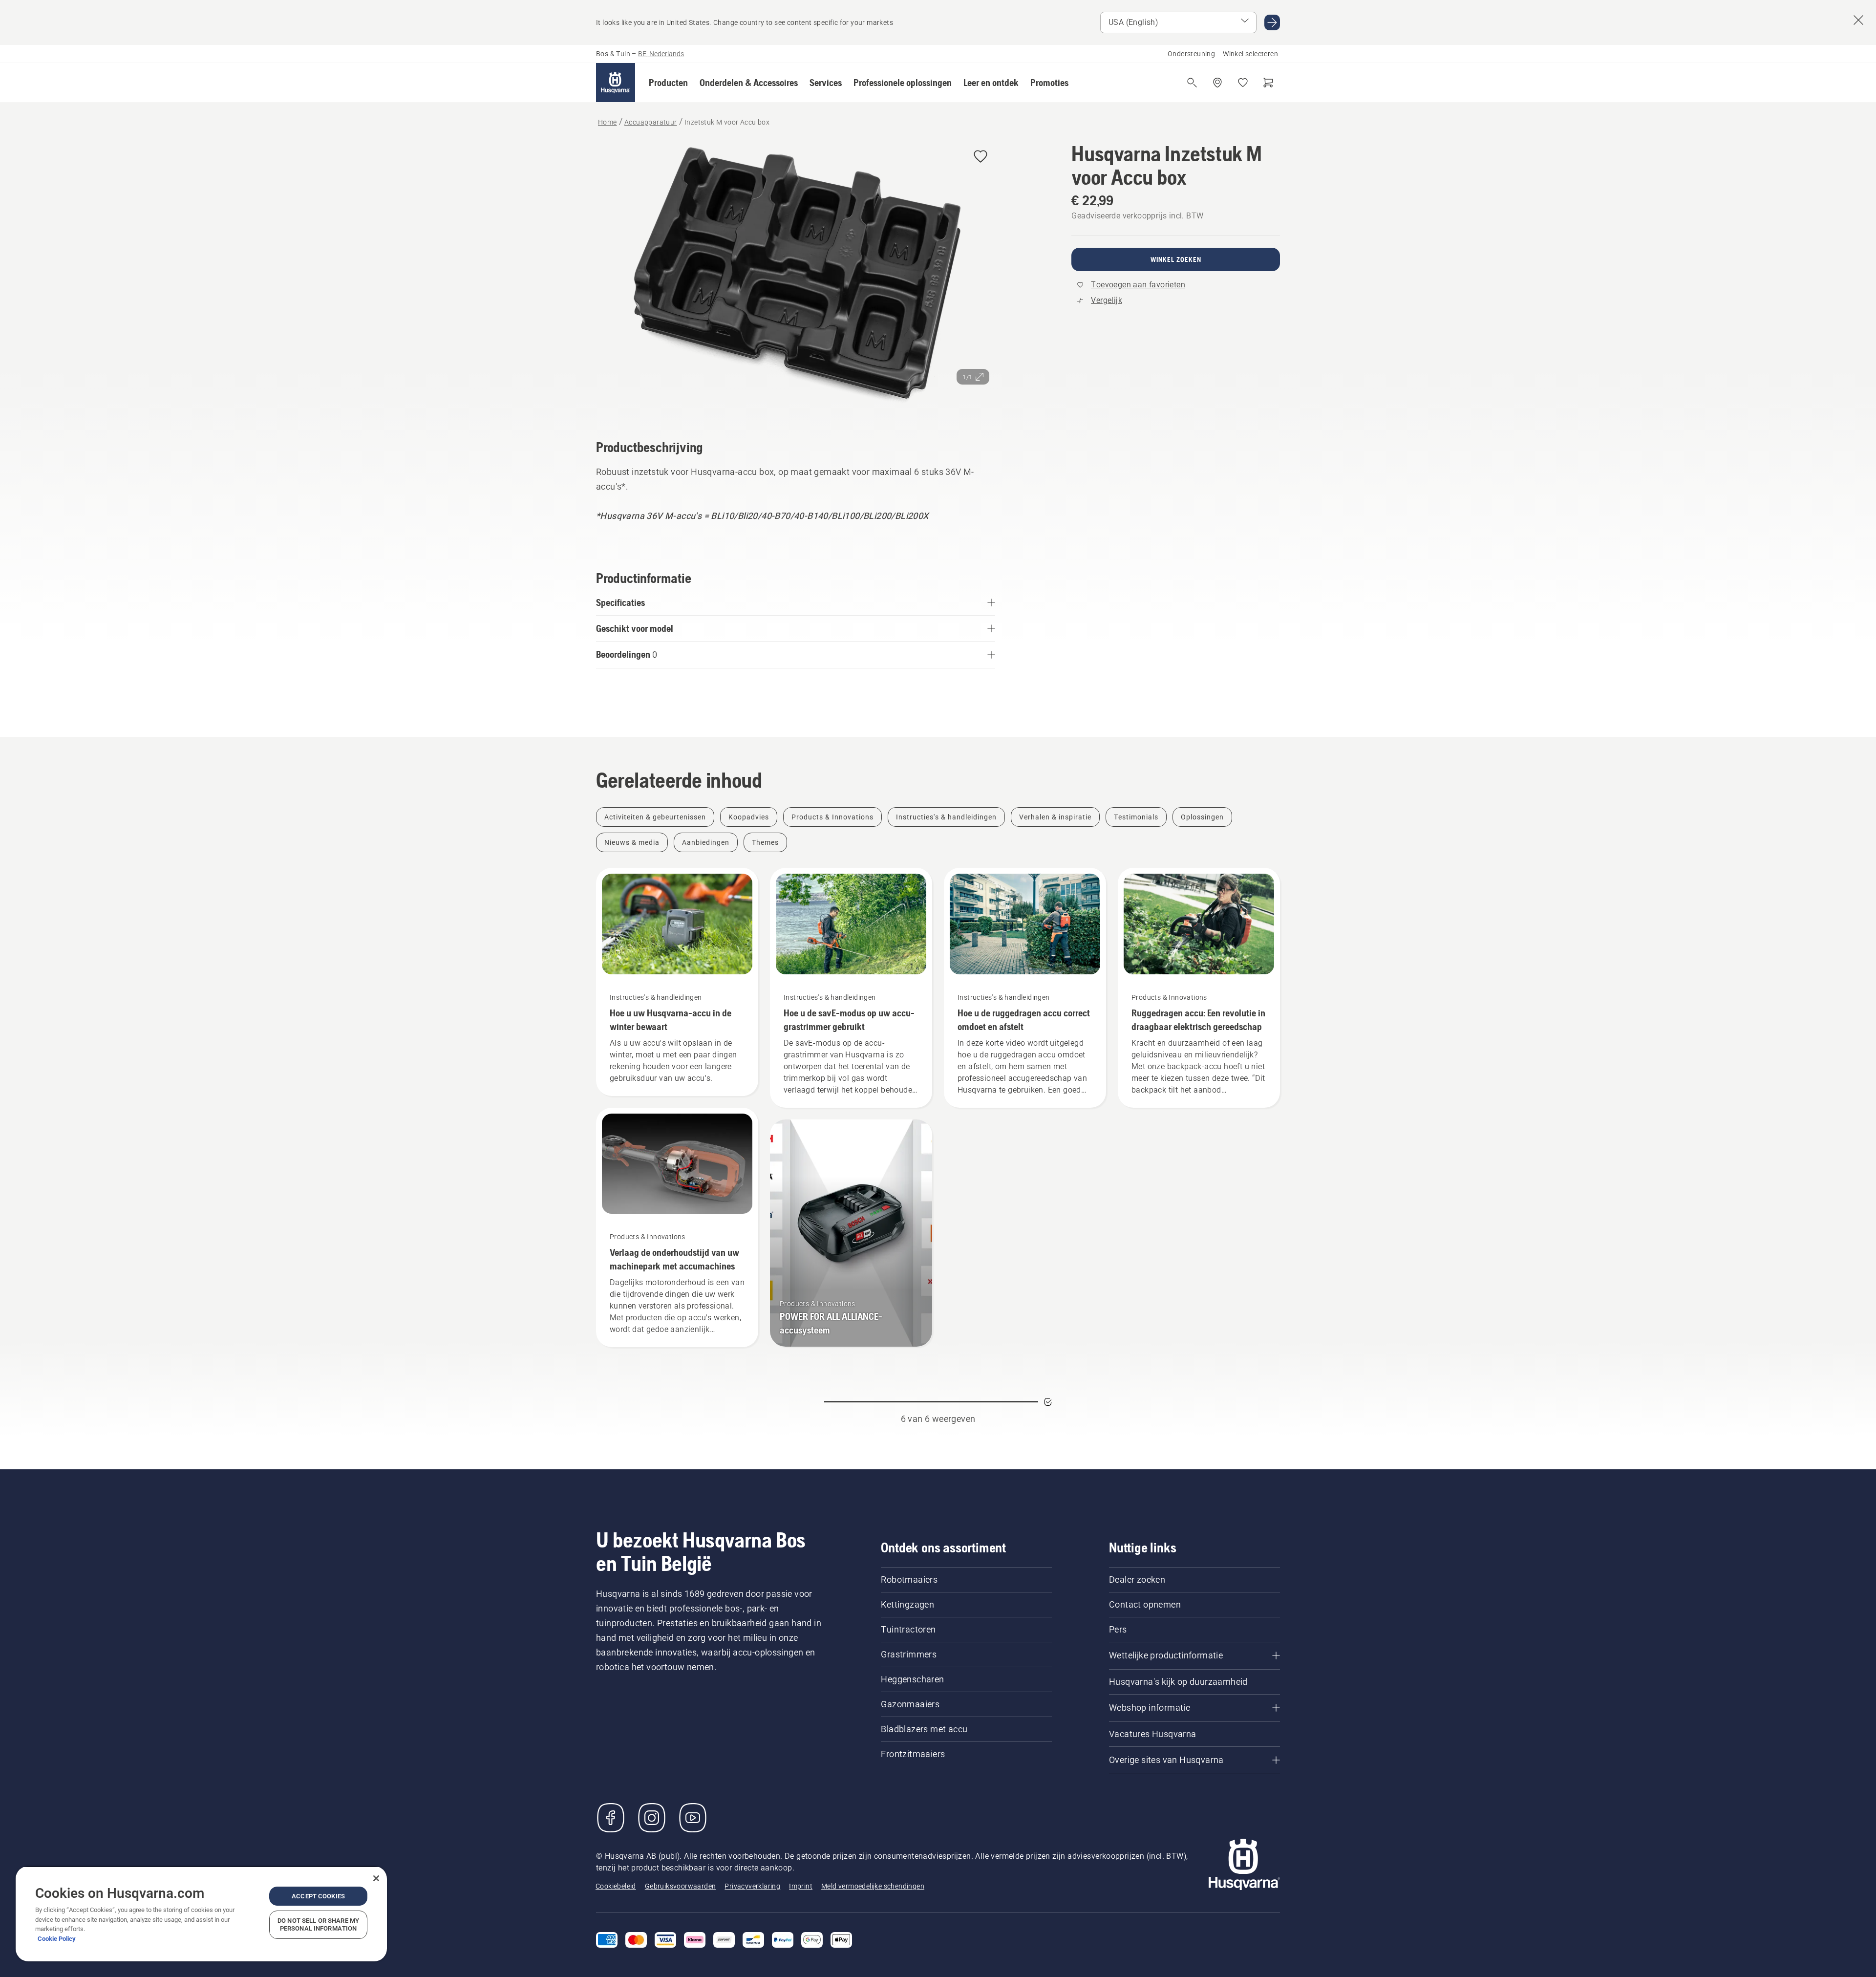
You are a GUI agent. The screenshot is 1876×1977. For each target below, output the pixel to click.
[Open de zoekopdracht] (1192, 83)
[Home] (616, 83)
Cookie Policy (57, 1939)
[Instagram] (652, 1818)
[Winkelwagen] (1268, 83)
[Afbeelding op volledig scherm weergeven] (796, 277)
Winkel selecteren (1250, 54)
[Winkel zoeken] (1217, 83)
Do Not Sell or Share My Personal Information (318, 1924)
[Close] (376, 1878)
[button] (668, 83)
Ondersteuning (1191, 54)
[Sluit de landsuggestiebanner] (1858, 20)
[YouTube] (693, 1818)
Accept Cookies (318, 1896)
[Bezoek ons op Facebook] (611, 1818)
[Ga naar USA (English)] (1272, 22)
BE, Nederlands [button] (661, 54)
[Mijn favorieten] (1243, 83)
